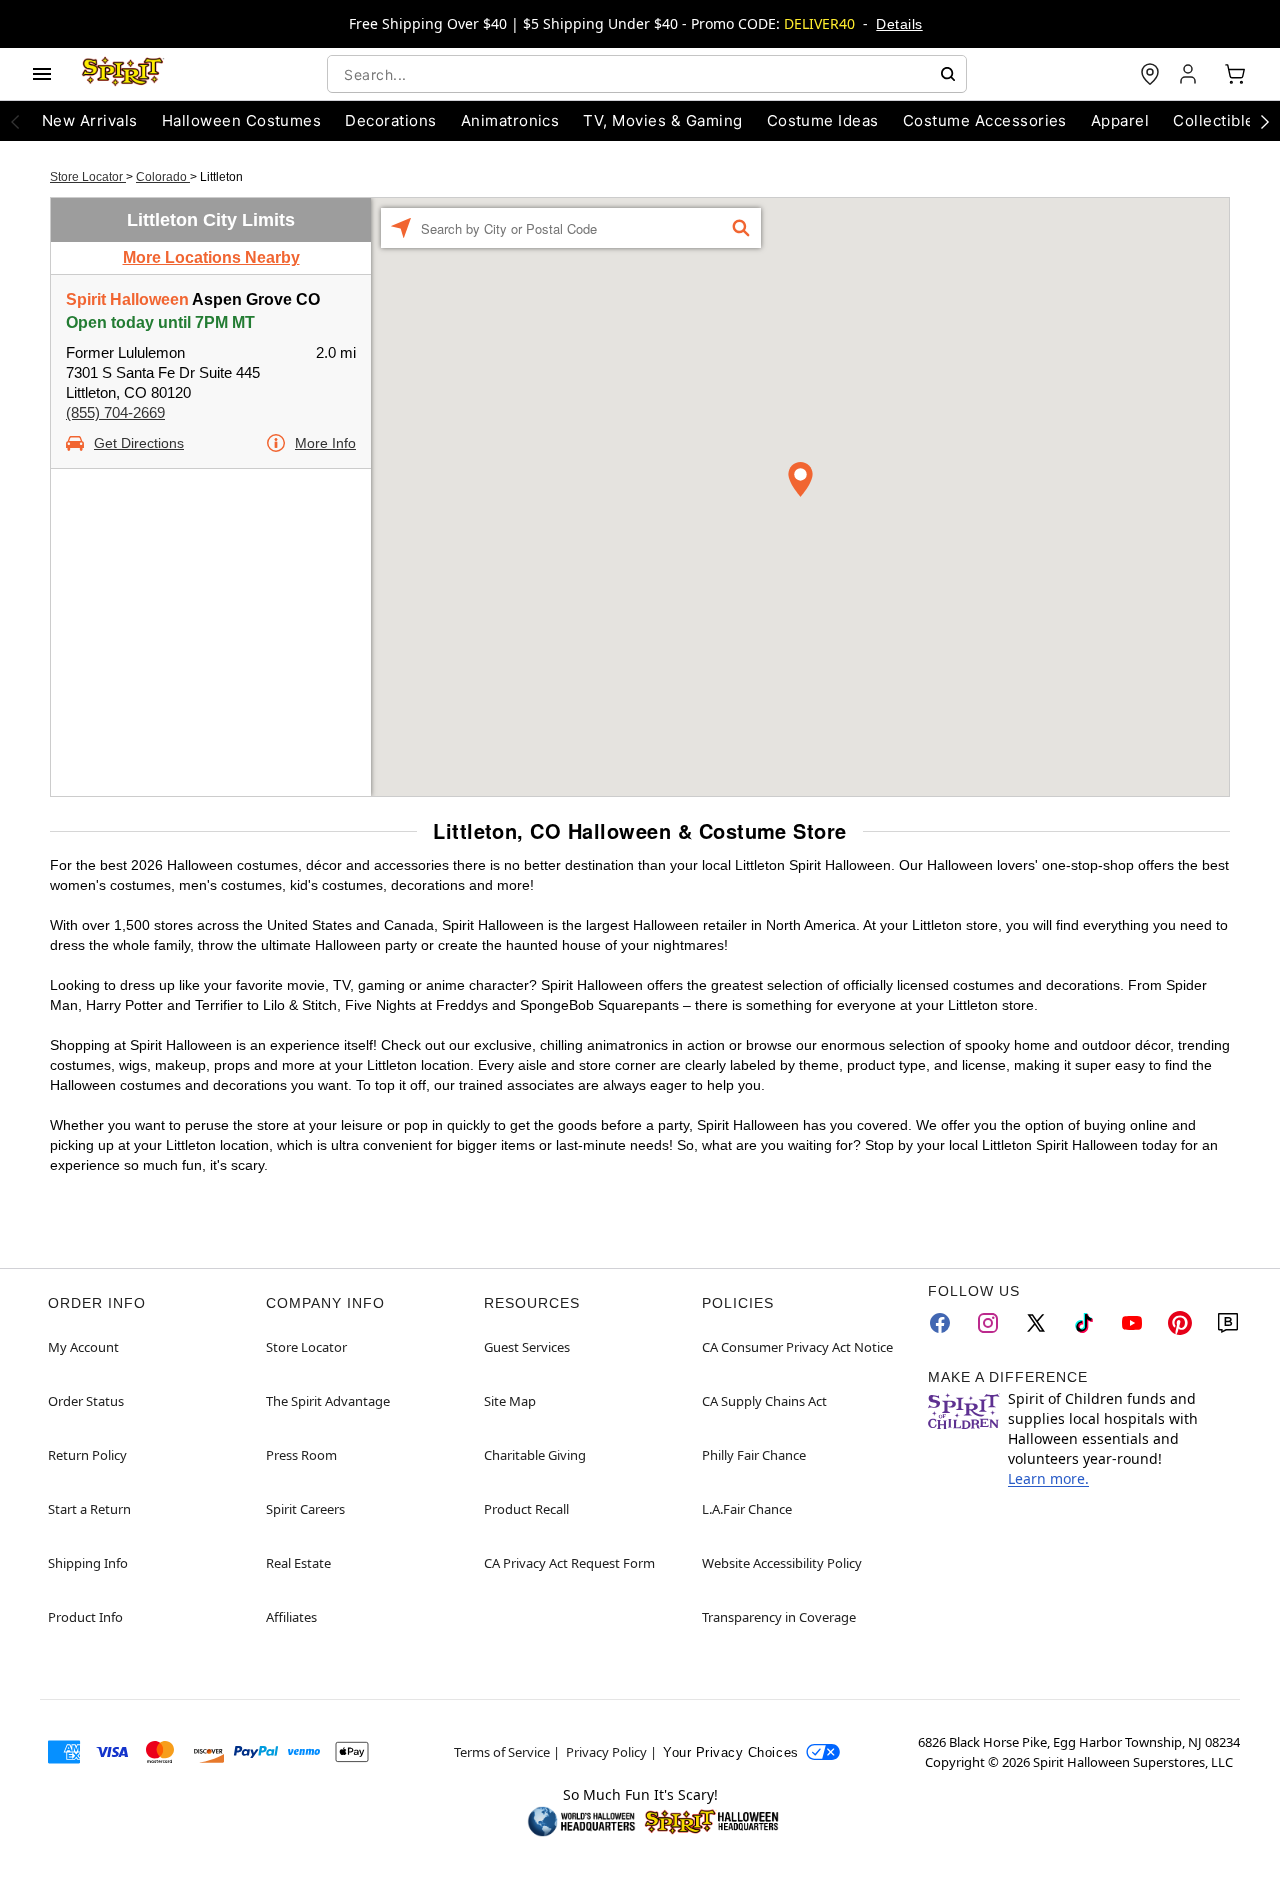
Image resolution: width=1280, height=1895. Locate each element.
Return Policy (87, 1455)
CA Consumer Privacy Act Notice (797, 1347)
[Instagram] (988, 1323)
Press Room (301, 1455)
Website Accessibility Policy (782, 1563)
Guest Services (527, 1347)
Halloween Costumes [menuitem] (242, 120)
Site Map (510, 1401)
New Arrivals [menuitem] (90, 120)
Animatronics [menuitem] (510, 120)
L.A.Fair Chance (747, 1509)
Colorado (163, 177)
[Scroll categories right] (1265, 121)
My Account (83, 1347)
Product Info (85, 1617)
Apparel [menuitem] (1120, 120)
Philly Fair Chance (754, 1455)
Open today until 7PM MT (160, 322)
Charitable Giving (535, 1455)
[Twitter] (1036, 1323)
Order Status (86, 1401)
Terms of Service (502, 1752)
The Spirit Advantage (328, 1401)
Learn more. (1048, 1478)
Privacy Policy (606, 1752)
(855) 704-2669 (115, 412)
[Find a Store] (1150, 74)
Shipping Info (88, 1563)
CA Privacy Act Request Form (569, 1563)
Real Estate (298, 1563)
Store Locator (88, 177)
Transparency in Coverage (779, 1617)
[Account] (1190, 74)
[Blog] (1228, 1323)
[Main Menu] (42, 74)
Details (899, 24)
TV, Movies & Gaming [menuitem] (662, 120)
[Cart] (1235, 74)
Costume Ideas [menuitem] (823, 120)
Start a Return (89, 1509)
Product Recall (526, 1509)
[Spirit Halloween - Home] (123, 74)
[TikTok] (1084, 1323)
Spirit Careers (305, 1509)
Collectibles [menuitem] (1218, 120)
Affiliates (291, 1617)
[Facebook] (940, 1323)
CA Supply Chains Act (764, 1401)
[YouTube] (1132, 1323)
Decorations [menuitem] (390, 120)
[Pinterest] (1180, 1323)
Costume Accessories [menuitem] (985, 120)
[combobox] (647, 74)
